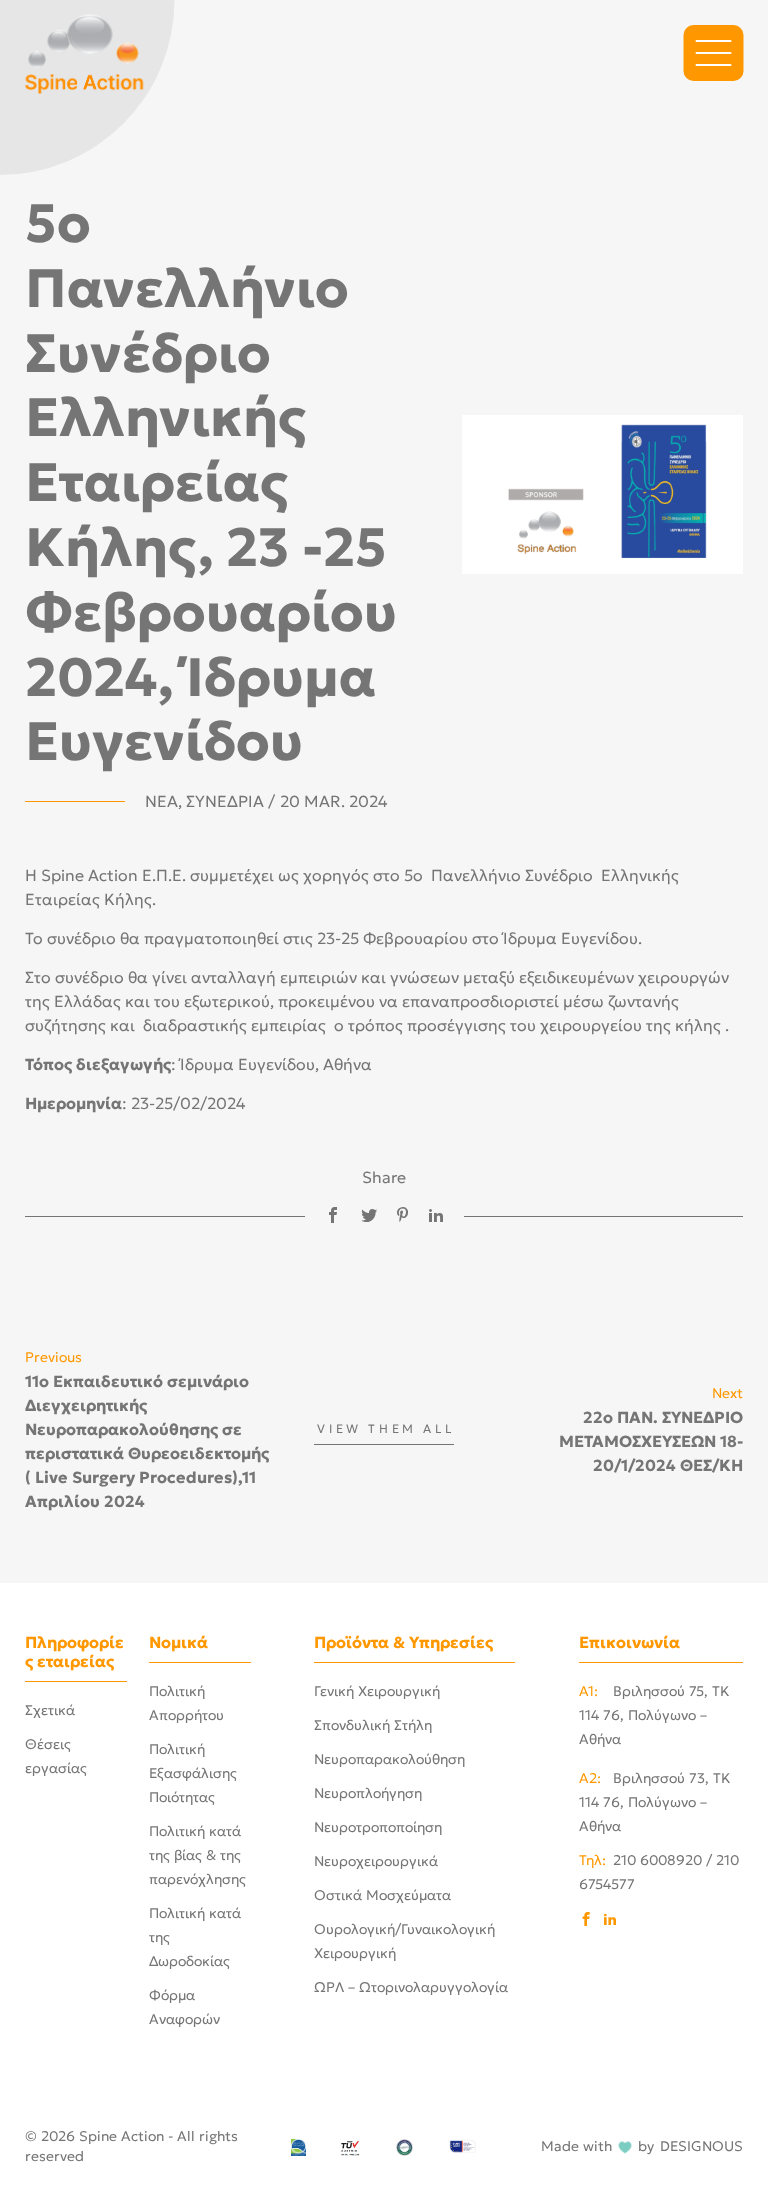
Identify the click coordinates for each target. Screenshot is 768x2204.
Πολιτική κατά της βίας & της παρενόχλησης (197, 1855)
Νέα (161, 801)
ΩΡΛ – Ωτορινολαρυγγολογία (411, 1987)
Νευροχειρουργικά (376, 1861)
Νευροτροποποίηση (378, 1827)
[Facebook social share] (333, 1216)
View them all (385, 1429)
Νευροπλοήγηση (368, 1793)
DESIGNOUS (701, 2146)
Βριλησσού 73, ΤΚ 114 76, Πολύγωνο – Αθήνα (655, 1802)
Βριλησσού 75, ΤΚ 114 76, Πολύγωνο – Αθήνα (654, 1715)
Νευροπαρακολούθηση (389, 1759)
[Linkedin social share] (436, 1216)
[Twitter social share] (369, 1216)
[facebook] (586, 1920)
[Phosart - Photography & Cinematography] (85, 51)
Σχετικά (50, 1710)
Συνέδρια (225, 801)
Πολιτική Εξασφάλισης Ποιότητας (193, 1773)
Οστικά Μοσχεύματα (382, 1895)
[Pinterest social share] (402, 1216)
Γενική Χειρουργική (377, 1691)
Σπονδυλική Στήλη (373, 1725)
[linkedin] (610, 1920)
